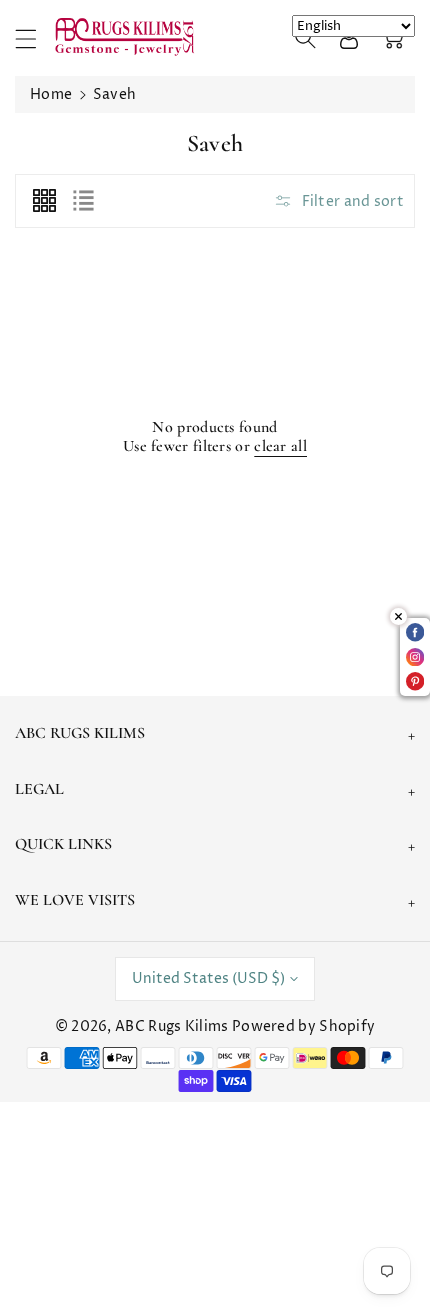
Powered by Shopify (303, 1026)
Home (51, 94)
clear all (280, 446)
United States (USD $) (208, 978)
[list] (83, 201)
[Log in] (349, 38)
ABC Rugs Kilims (172, 1026)
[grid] (44, 201)
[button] (35, 38)
